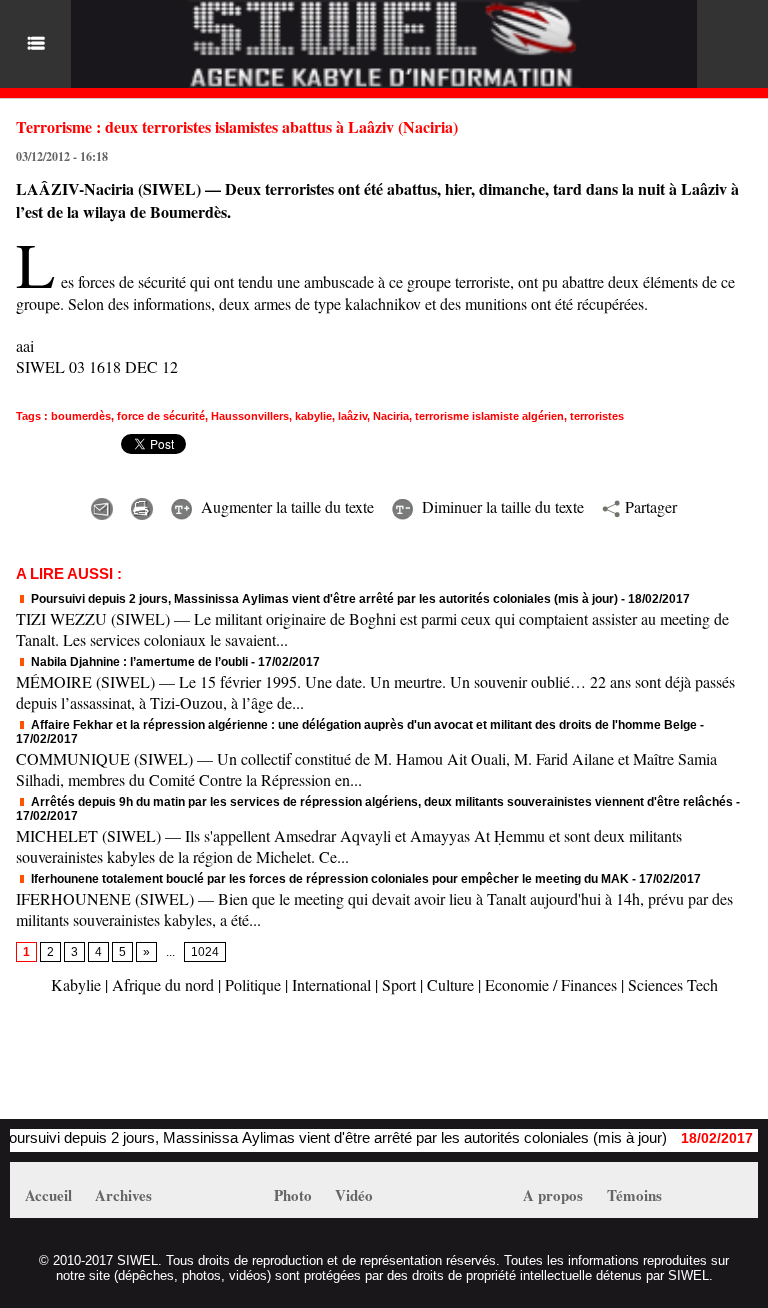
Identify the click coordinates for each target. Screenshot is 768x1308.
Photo (293, 1195)
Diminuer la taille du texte (500, 506)
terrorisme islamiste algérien (489, 416)
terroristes (597, 416)
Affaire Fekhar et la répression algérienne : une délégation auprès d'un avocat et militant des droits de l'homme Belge (362, 725)
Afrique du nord (163, 984)
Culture (450, 984)
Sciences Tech (673, 984)
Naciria (391, 416)
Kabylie (76, 984)
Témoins (634, 1195)
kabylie (313, 416)
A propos (553, 1195)
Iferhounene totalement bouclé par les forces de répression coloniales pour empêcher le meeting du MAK (328, 879)
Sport (399, 984)
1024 (205, 952)
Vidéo (354, 1195)
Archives (123, 1195)
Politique (253, 984)
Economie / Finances (551, 984)
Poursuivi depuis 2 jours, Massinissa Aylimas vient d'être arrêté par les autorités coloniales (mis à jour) (323, 599)
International (331, 984)
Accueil (48, 1195)
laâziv (352, 416)
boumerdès (81, 416)
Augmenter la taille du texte (285, 506)
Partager (648, 506)
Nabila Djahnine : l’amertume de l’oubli (138, 662)
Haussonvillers (250, 416)
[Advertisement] (244, 1067)
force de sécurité (161, 416)
